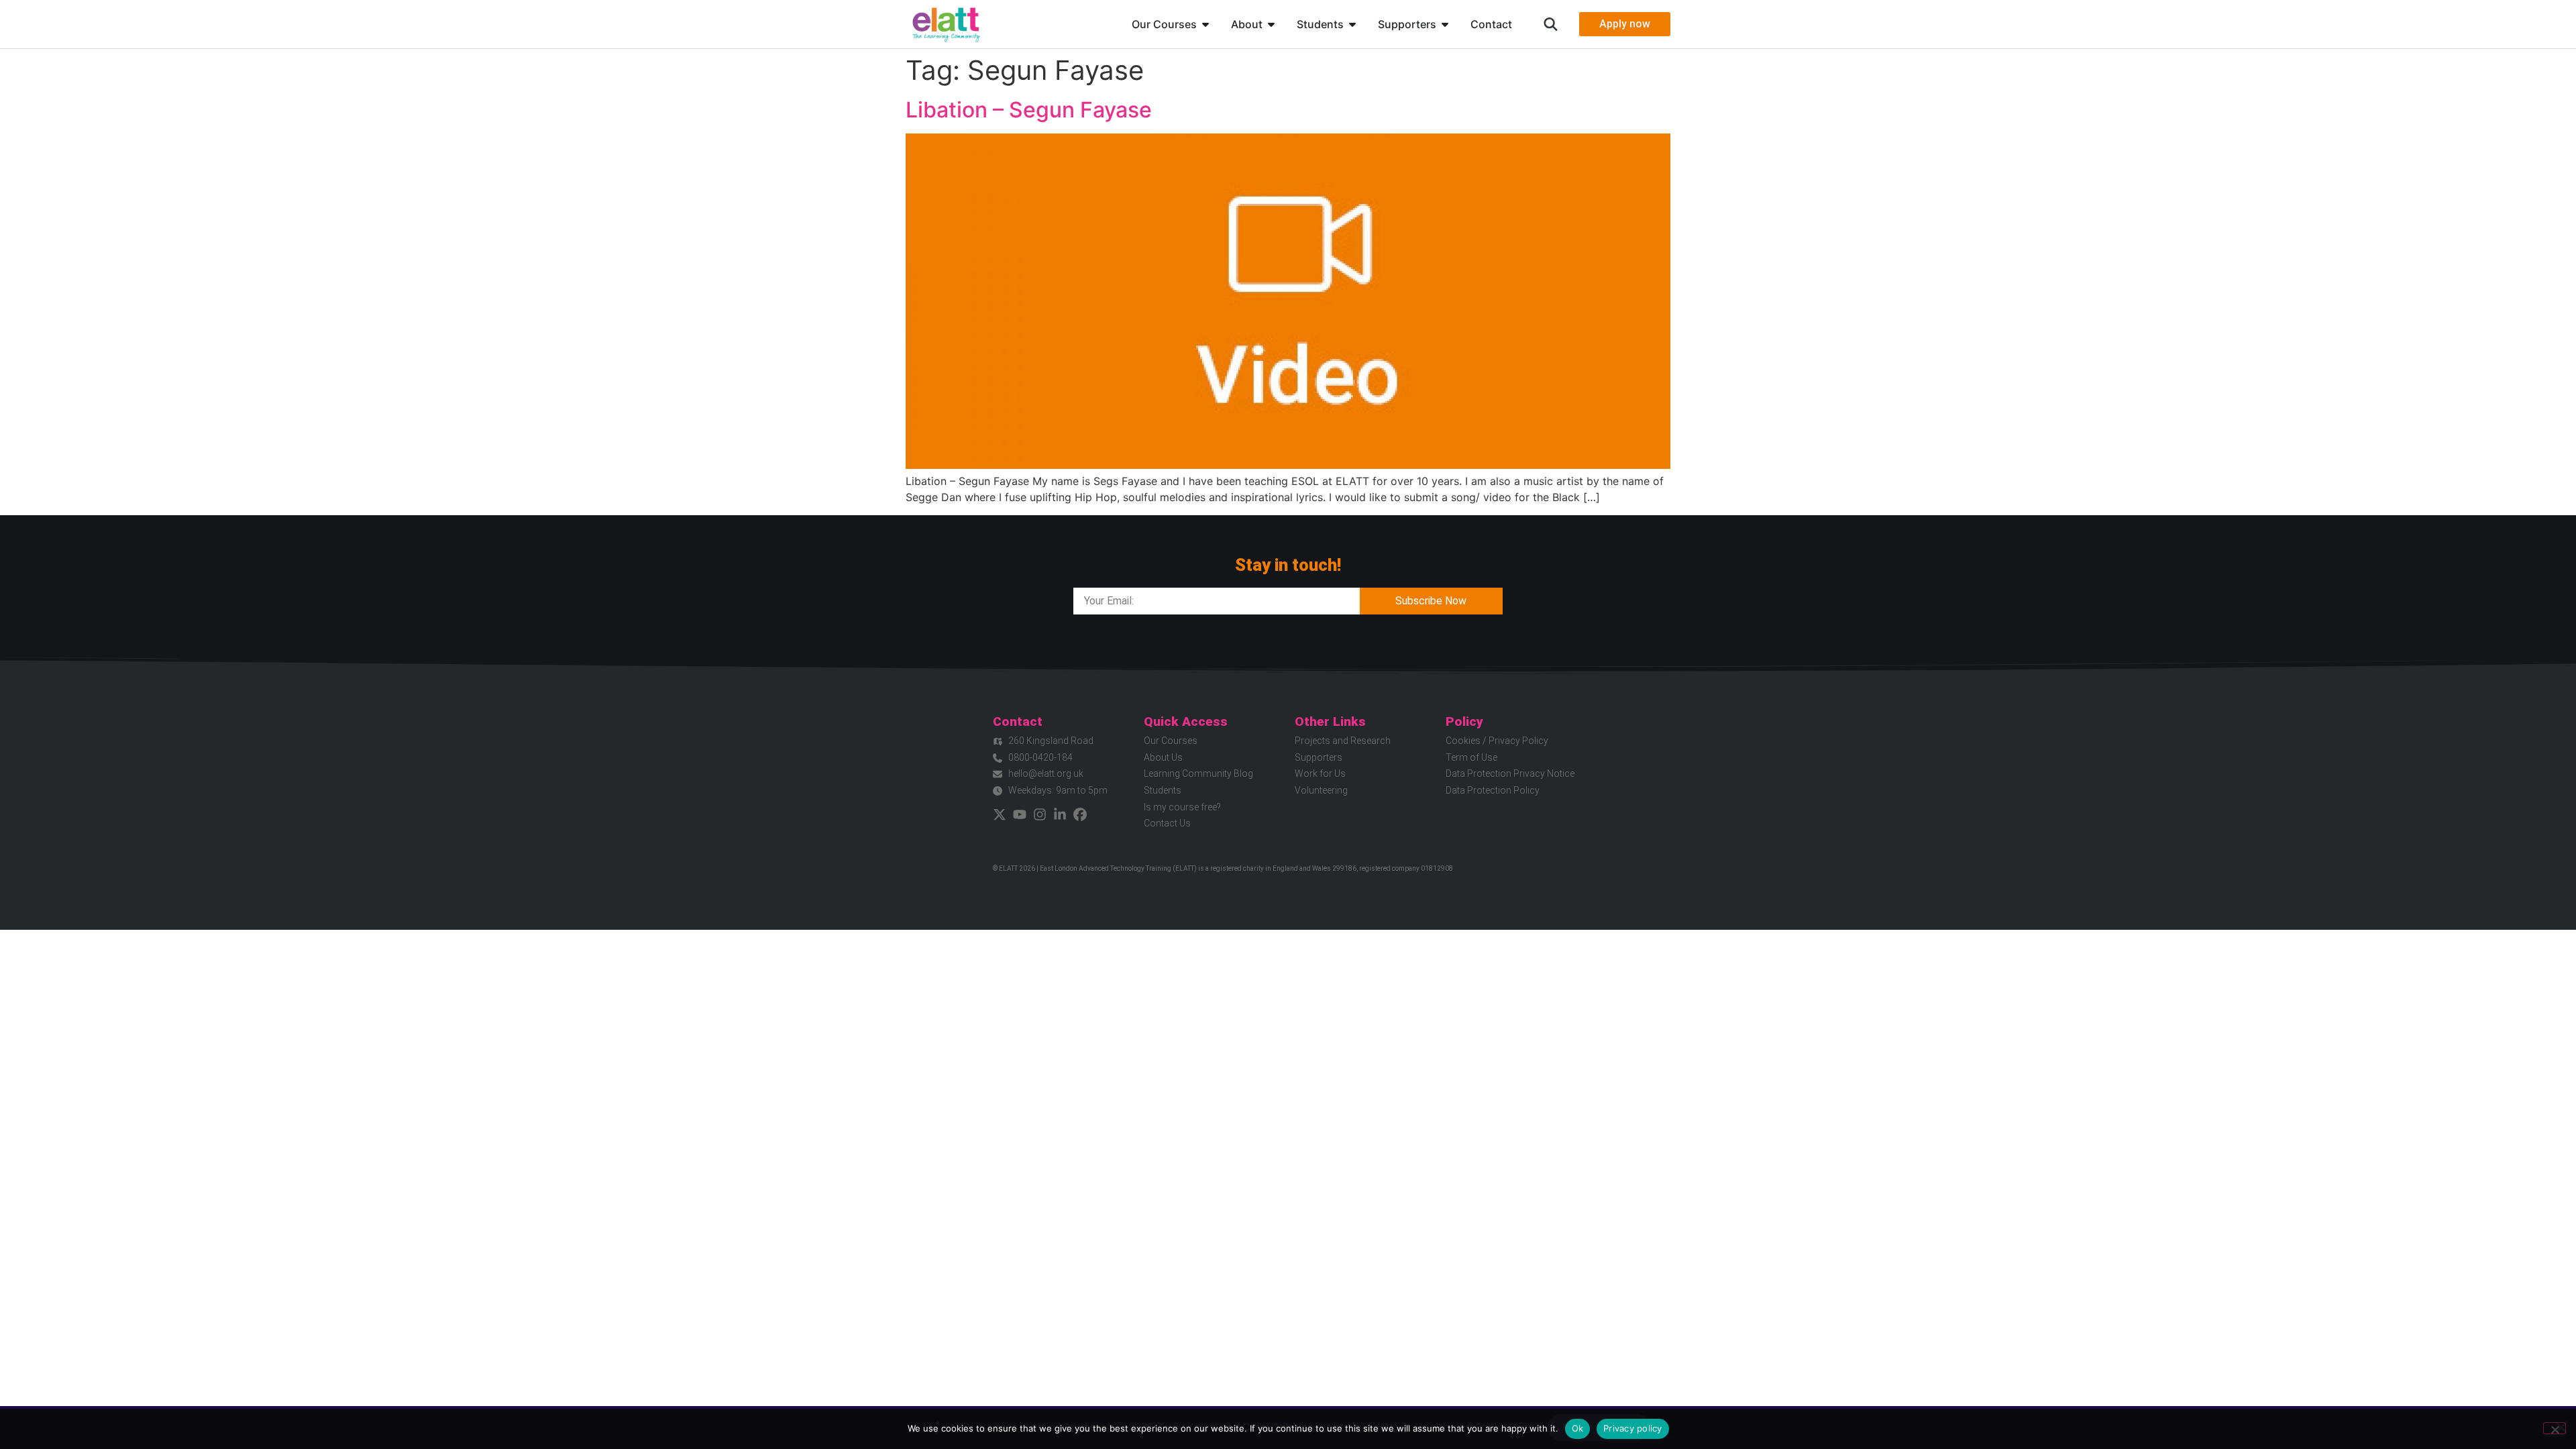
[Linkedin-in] (1060, 814)
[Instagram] (1040, 814)
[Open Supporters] (1445, 24)
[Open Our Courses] (1205, 24)
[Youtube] (1020, 814)
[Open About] (1271, 24)
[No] (2555, 1428)
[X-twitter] (1000, 814)
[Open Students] (1352, 24)
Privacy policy (1633, 1428)
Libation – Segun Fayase (1029, 110)
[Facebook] (1080, 814)
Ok (1578, 1428)
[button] (1551, 24)
